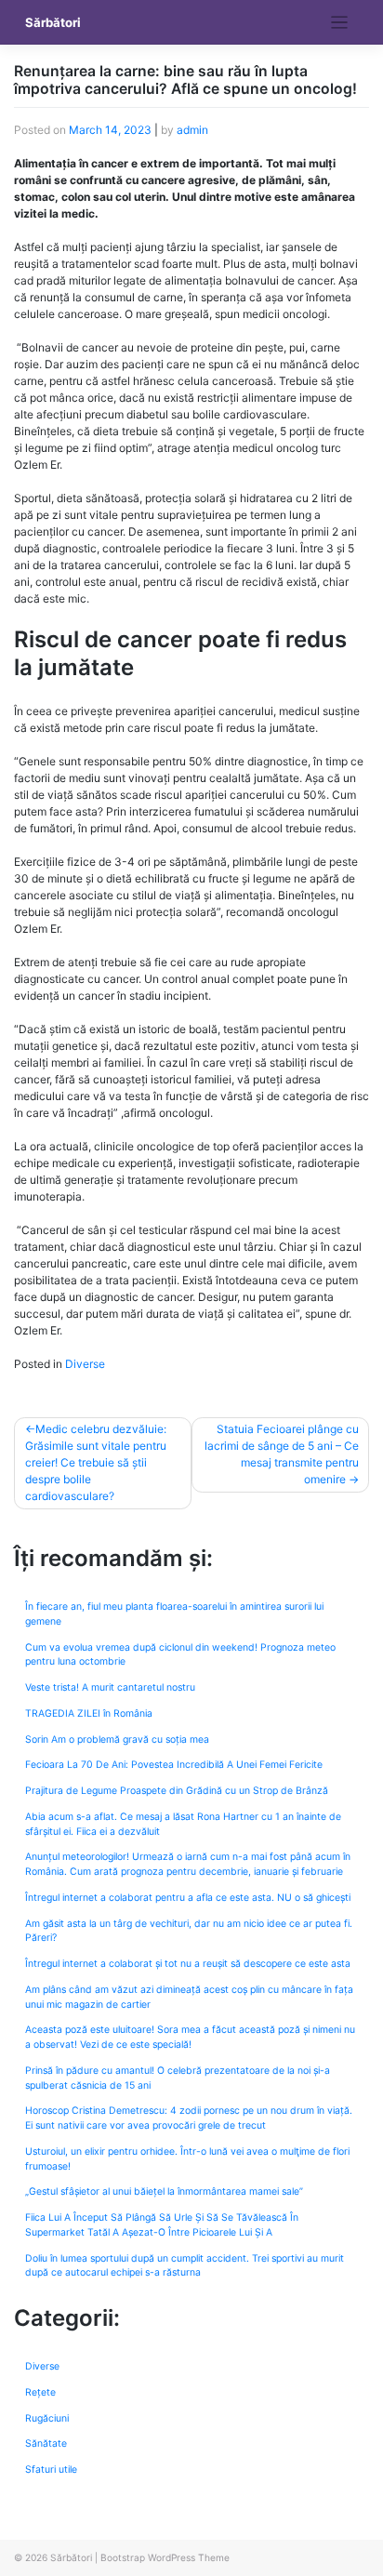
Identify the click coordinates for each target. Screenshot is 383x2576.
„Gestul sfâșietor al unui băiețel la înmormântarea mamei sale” (164, 2191)
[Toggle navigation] (340, 23)
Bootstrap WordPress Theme (165, 2557)
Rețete (40, 2392)
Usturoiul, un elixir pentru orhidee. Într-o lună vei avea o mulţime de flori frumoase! (187, 2159)
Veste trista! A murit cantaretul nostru (110, 1687)
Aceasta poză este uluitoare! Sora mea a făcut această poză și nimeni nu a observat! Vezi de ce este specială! (190, 2037)
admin (192, 130)
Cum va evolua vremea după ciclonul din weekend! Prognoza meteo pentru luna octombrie (180, 1655)
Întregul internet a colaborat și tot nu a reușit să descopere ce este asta (188, 1964)
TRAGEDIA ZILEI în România (89, 1713)
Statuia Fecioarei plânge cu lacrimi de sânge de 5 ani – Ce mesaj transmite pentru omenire (282, 1454)
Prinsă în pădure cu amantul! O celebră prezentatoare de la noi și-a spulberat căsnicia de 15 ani (178, 2078)
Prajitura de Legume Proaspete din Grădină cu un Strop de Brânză (177, 1791)
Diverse (85, 1364)
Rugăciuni (47, 2418)
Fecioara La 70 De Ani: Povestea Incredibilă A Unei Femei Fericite (174, 1765)
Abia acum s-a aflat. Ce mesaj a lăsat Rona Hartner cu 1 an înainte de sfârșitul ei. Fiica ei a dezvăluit (183, 1824)
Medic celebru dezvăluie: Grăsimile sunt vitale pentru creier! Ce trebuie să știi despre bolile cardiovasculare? (96, 1462)
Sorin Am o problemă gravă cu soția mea (117, 1739)
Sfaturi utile (51, 2470)
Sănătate (46, 2443)
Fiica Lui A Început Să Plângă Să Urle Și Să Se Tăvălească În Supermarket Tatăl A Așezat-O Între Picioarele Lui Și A (162, 2225)
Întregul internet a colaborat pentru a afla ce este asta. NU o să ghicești (188, 1898)
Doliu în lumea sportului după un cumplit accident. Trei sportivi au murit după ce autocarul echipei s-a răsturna (185, 2266)
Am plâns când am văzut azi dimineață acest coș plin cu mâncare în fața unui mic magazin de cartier (189, 1997)
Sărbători (53, 22)
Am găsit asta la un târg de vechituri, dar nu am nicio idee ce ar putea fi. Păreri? (189, 1931)
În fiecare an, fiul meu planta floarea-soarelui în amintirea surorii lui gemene (174, 1614)
